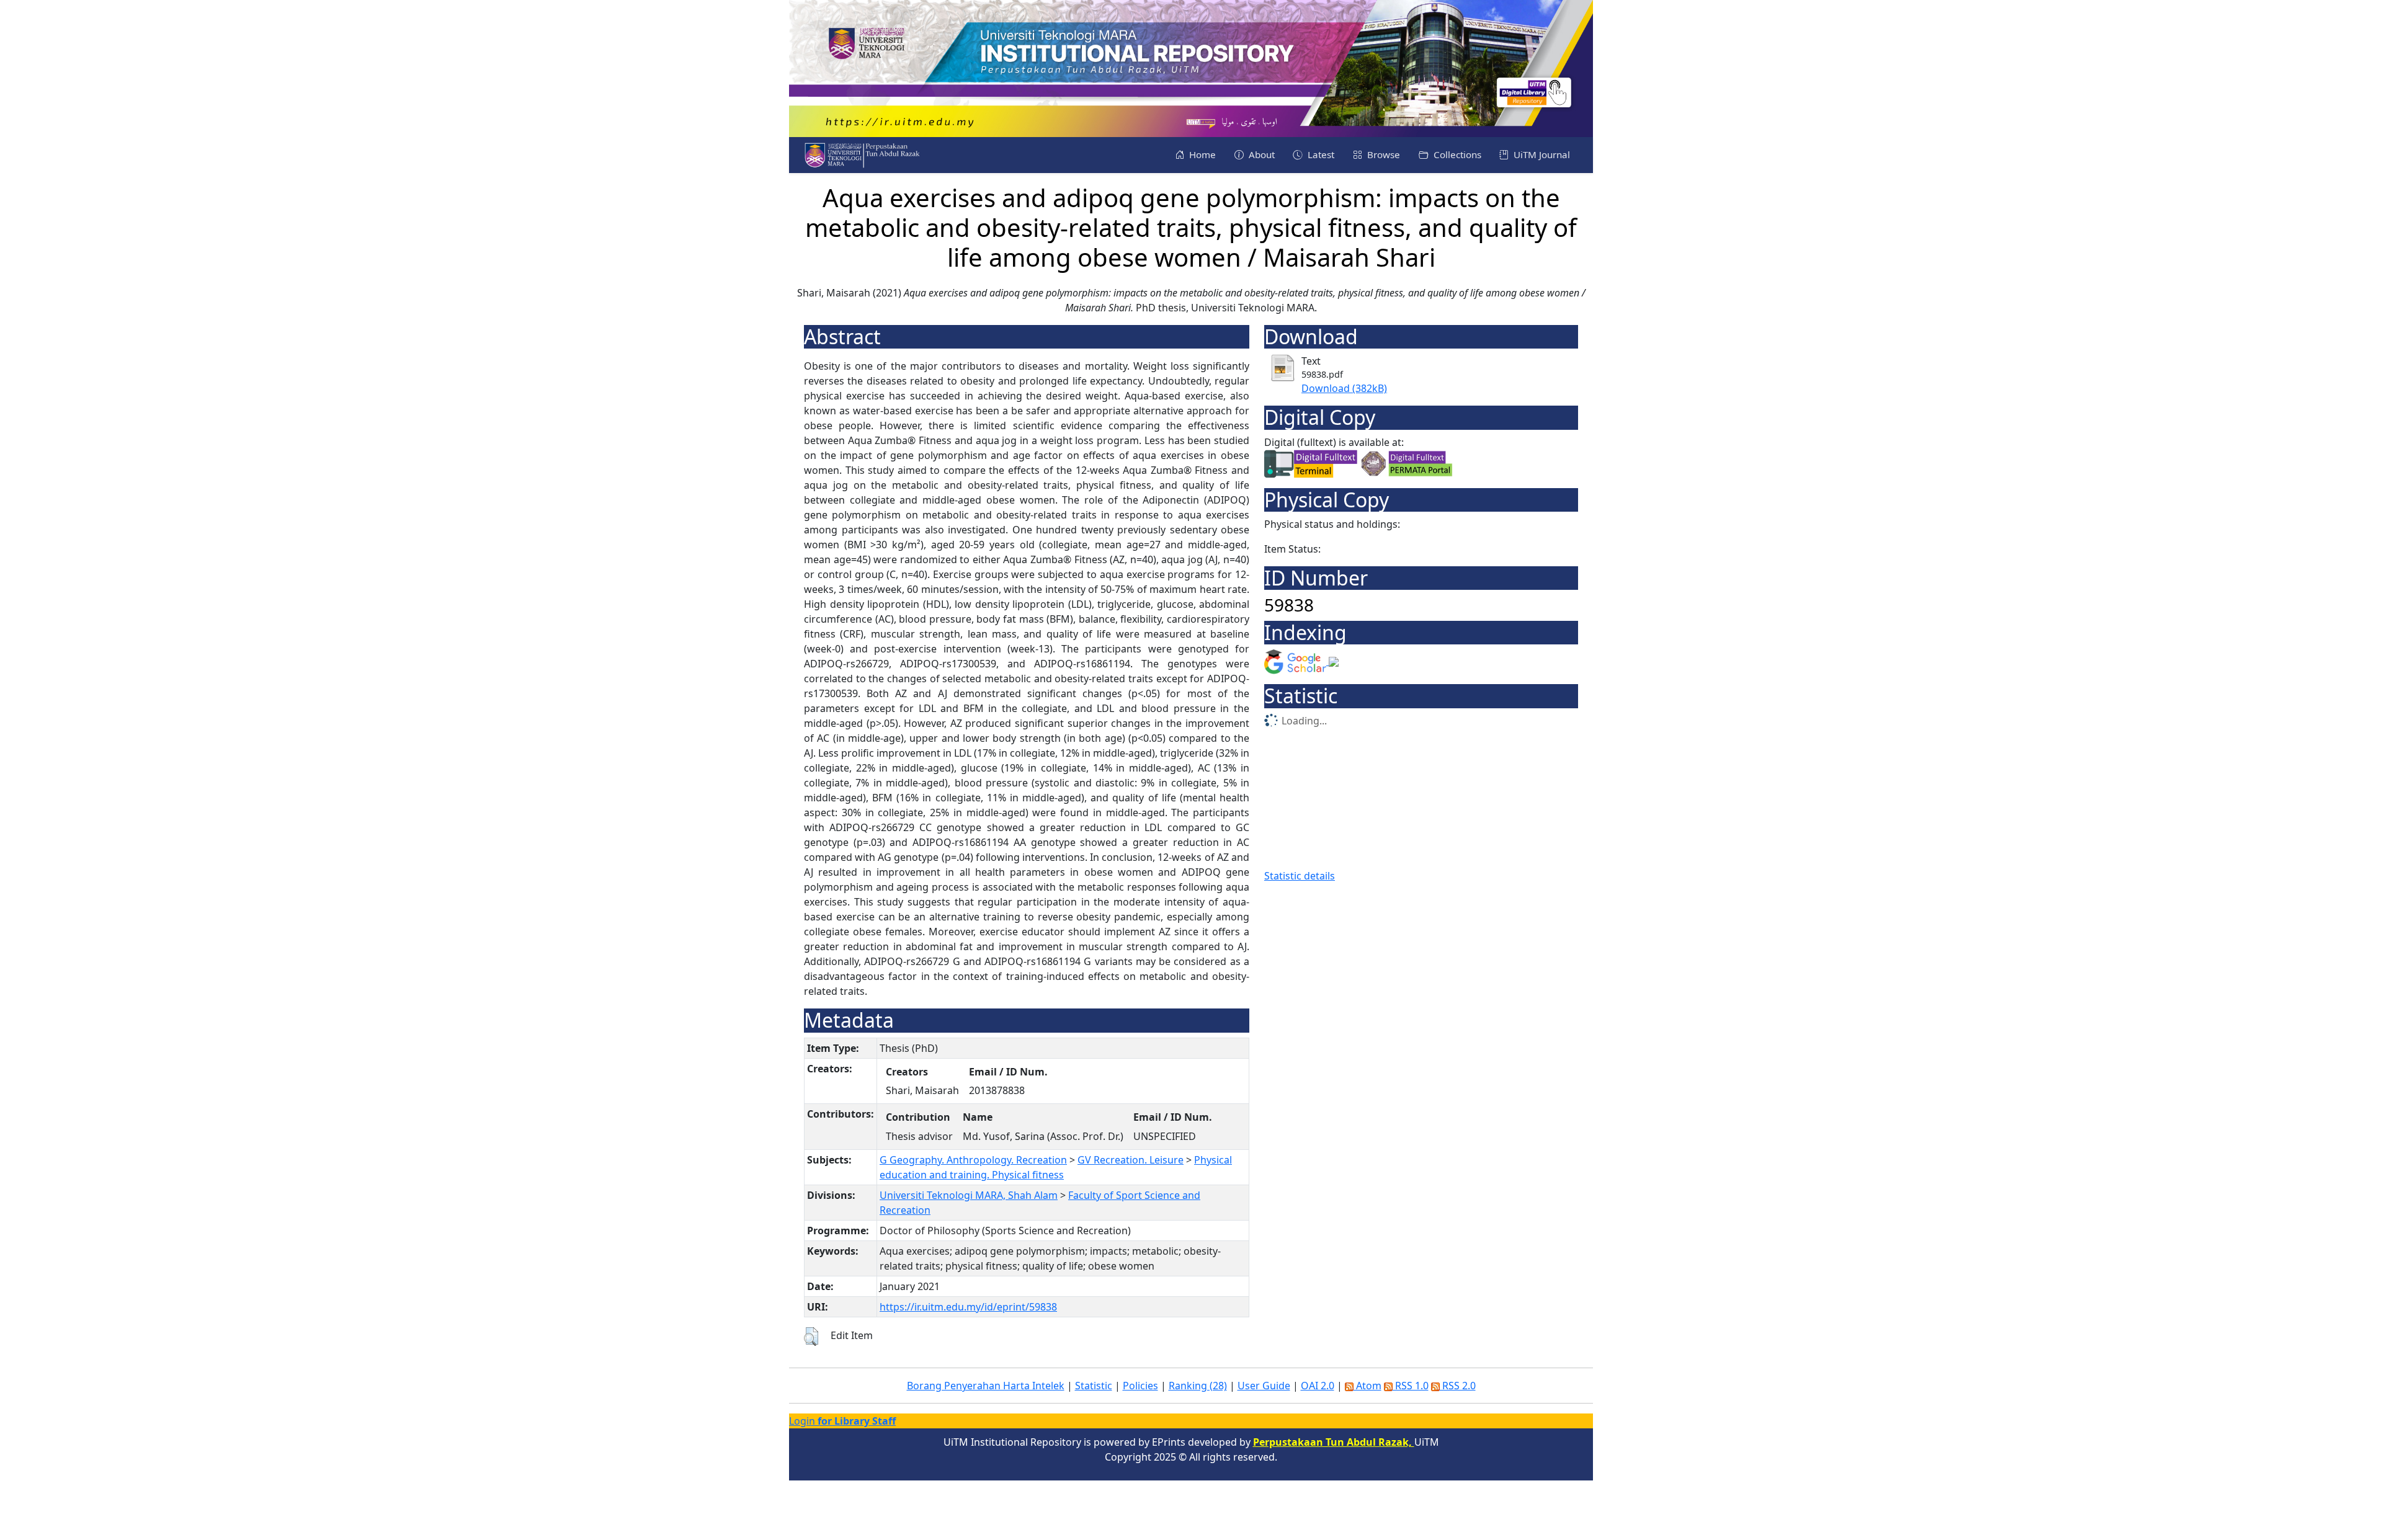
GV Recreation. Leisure (1131, 1160)
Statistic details (1300, 876)
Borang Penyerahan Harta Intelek (986, 1386)
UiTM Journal (1541, 154)
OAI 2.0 (1318, 1386)
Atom (1367, 1386)
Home (1201, 154)
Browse (1382, 154)
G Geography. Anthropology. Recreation (973, 1160)
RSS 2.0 (1458, 1386)
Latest (1320, 154)
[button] (811, 1337)
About (1260, 154)
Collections (1456, 154)
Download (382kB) (1344, 388)
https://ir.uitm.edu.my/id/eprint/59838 (968, 1307)
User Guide (1264, 1386)
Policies (1140, 1386)
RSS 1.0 (1411, 1386)
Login (842, 1421)
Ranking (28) (1198, 1386)
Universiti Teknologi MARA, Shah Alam (969, 1195)
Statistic (1094, 1386)
